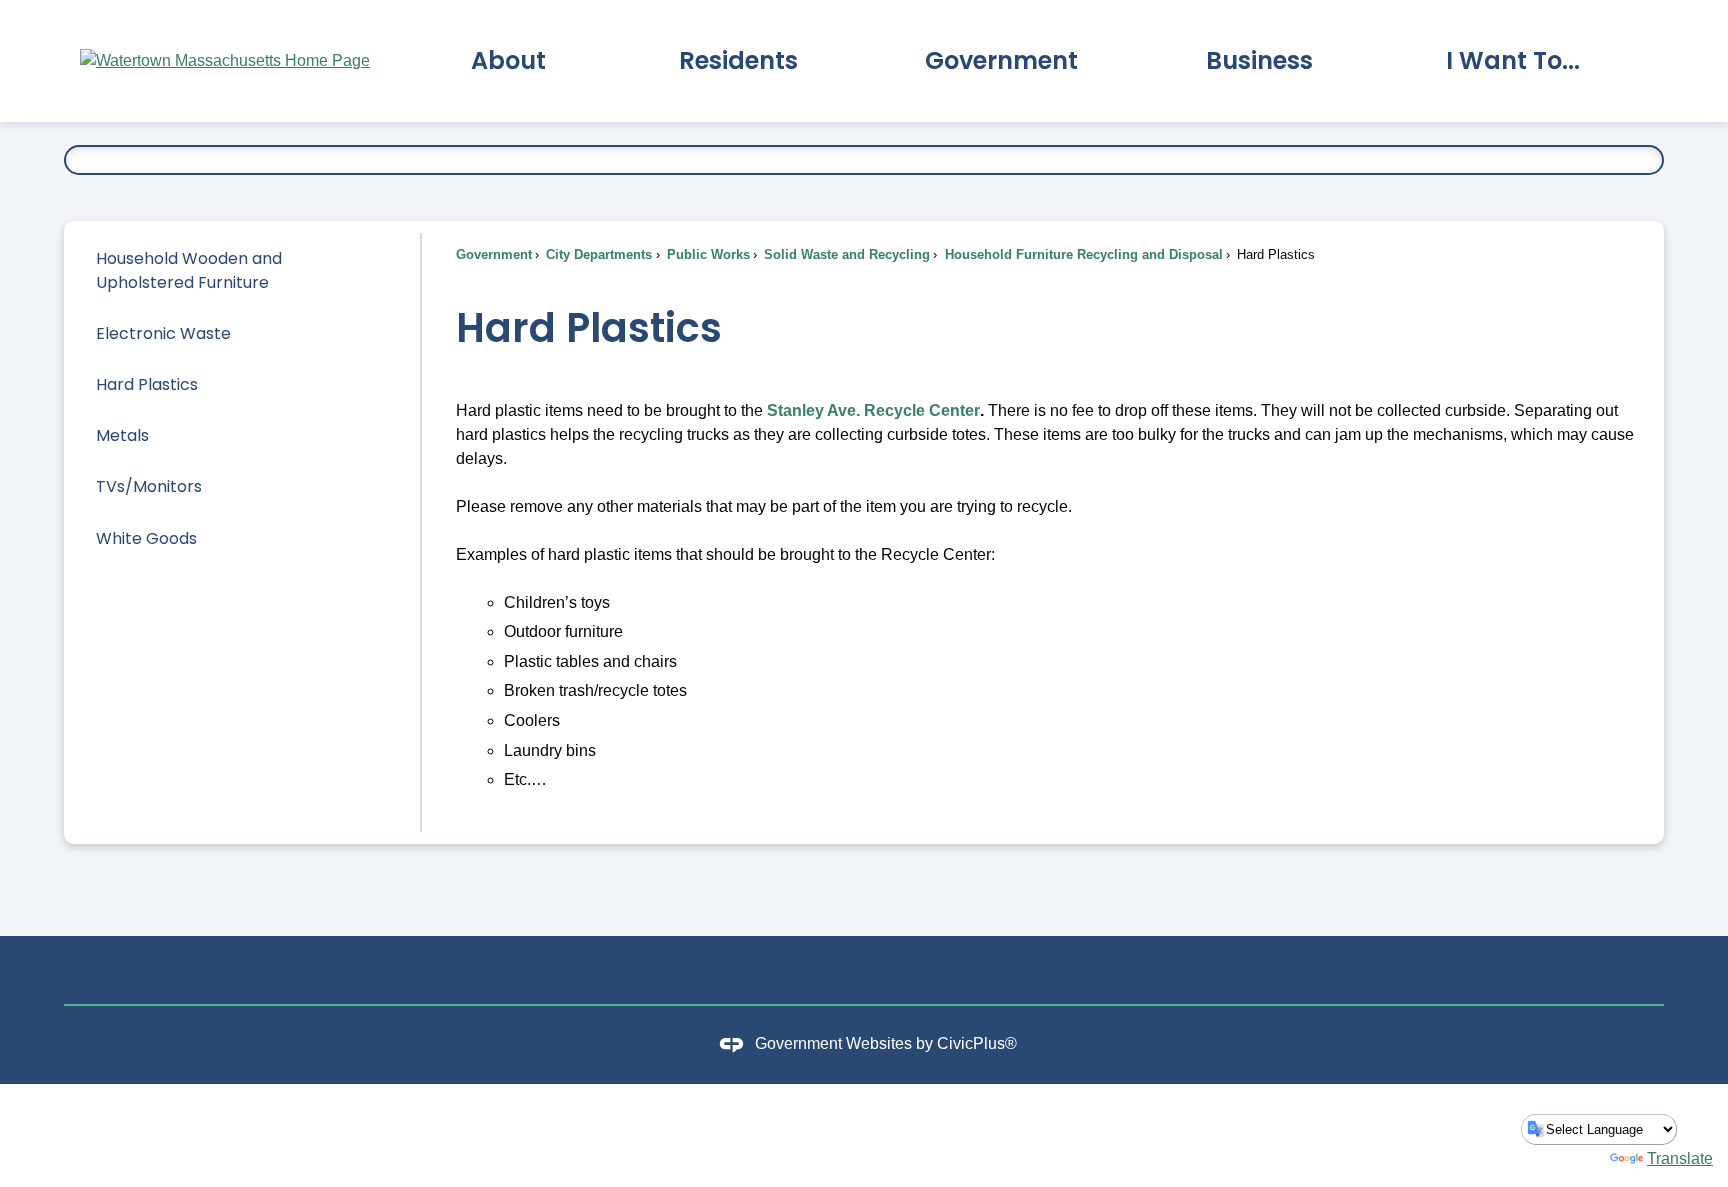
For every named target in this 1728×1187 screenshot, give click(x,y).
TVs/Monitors (149, 486)
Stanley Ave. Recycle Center (873, 410)
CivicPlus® (977, 1043)
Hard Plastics (147, 384)
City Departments (597, 254)
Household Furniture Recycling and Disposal (1082, 254)
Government (494, 254)
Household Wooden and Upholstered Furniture (189, 270)
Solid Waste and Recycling (845, 254)
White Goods (146, 538)
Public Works (706, 254)
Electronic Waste (163, 333)
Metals (122, 435)
